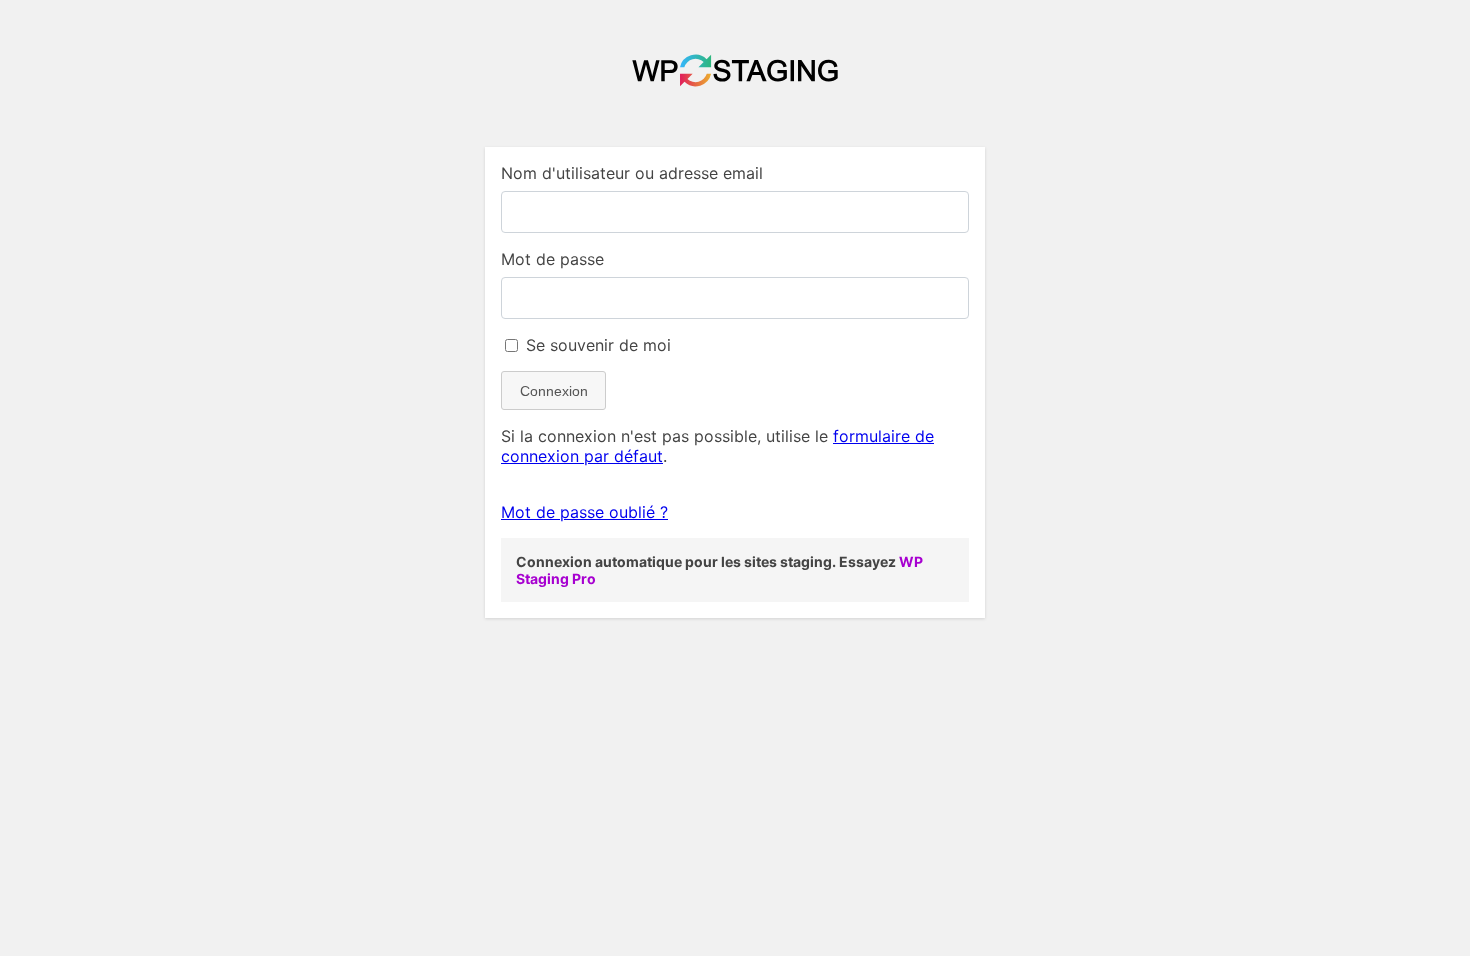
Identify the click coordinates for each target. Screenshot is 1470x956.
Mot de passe (552, 259)
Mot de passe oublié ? (584, 512)
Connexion (554, 391)
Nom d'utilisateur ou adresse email (632, 173)
